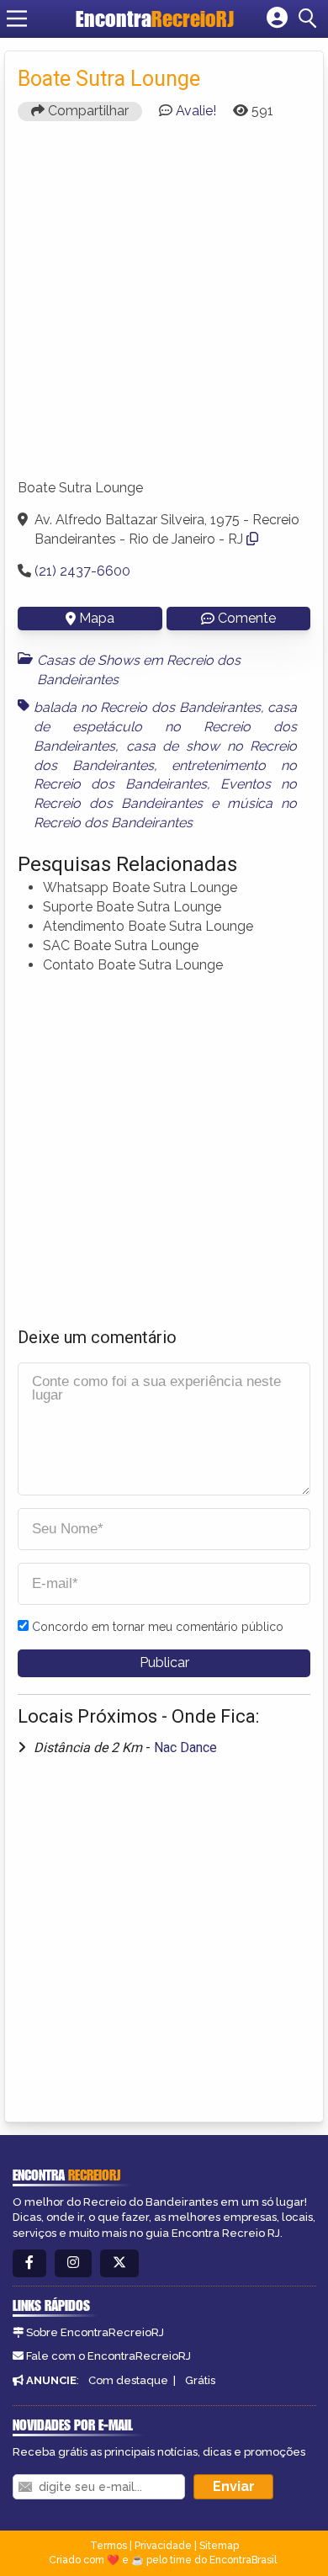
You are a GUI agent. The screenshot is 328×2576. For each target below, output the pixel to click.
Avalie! (196, 111)
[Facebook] (29, 2263)
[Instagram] (73, 2263)
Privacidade (163, 2546)
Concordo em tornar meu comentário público (158, 1627)
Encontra (155, 19)
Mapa (97, 618)
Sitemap (219, 2546)
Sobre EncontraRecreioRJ (95, 2332)
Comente (247, 618)
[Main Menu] (17, 19)
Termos (108, 2546)
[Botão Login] (277, 19)
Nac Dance (185, 1747)
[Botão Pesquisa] (310, 19)
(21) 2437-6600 (82, 571)
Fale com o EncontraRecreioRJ (108, 2356)
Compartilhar (87, 111)
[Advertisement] (164, 298)
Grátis (200, 2380)
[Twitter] (119, 2263)
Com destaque (128, 2380)
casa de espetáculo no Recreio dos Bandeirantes (165, 727)
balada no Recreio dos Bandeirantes (147, 707)
